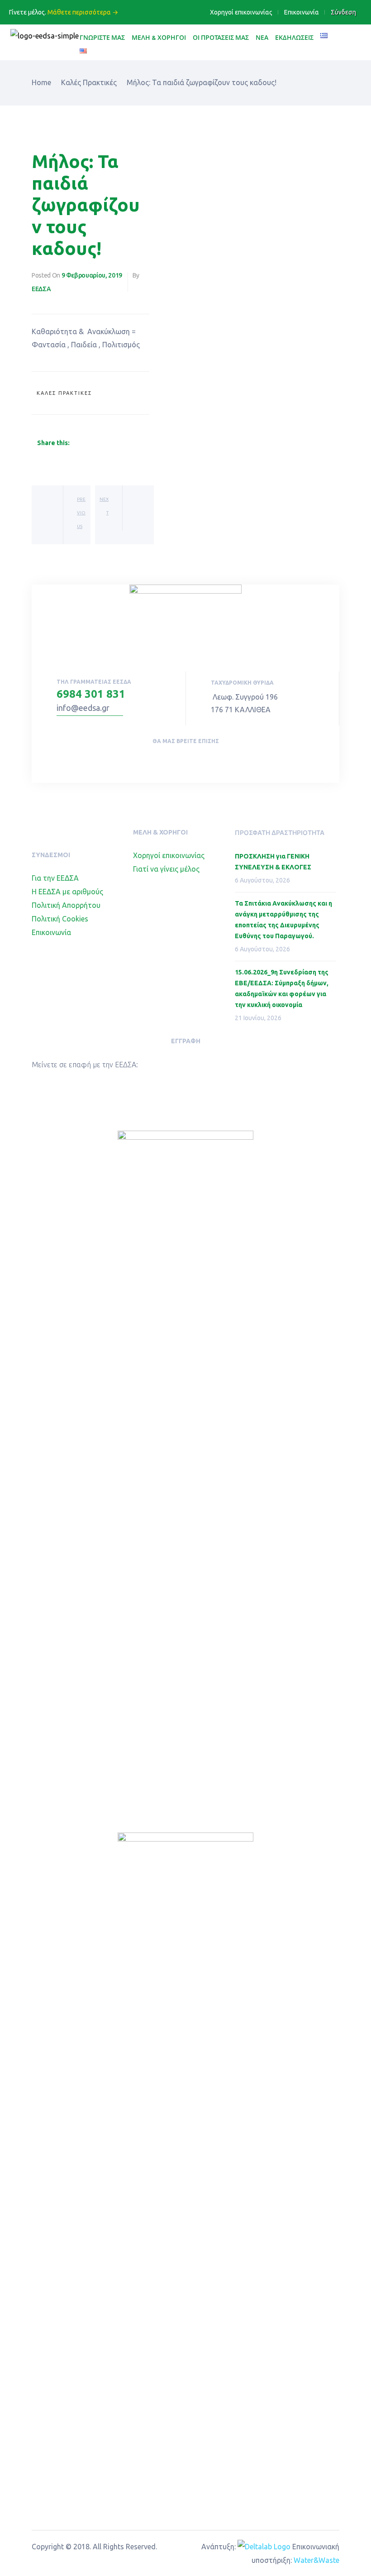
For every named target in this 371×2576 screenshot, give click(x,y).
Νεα (262, 37)
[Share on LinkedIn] (97, 443)
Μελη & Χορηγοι (159, 37)
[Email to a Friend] (139, 443)
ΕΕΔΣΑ (41, 289)
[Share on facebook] (75, 443)
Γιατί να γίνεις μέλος (166, 869)
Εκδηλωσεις (294, 37)
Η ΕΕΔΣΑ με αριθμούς (67, 892)
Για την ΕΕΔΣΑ (55, 878)
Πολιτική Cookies (60, 919)
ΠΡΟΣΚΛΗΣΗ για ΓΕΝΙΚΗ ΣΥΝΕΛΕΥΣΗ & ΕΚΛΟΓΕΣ (273, 862)
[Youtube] (195, 760)
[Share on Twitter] (86, 443)
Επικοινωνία (302, 12)
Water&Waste (316, 2560)
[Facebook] (175, 760)
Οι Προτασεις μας (221, 37)
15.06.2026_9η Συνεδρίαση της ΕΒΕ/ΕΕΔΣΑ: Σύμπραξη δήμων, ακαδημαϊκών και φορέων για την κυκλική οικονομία (282, 988)
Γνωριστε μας (102, 37)
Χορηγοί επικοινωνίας (241, 12)
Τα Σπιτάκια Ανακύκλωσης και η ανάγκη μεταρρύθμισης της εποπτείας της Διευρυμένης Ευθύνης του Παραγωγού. (283, 920)
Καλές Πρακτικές (64, 393)
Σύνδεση (343, 12)
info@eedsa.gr (83, 708)
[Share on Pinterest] (129, 443)
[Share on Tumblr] (108, 443)
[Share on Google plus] (119, 443)
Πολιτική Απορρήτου (66, 905)
